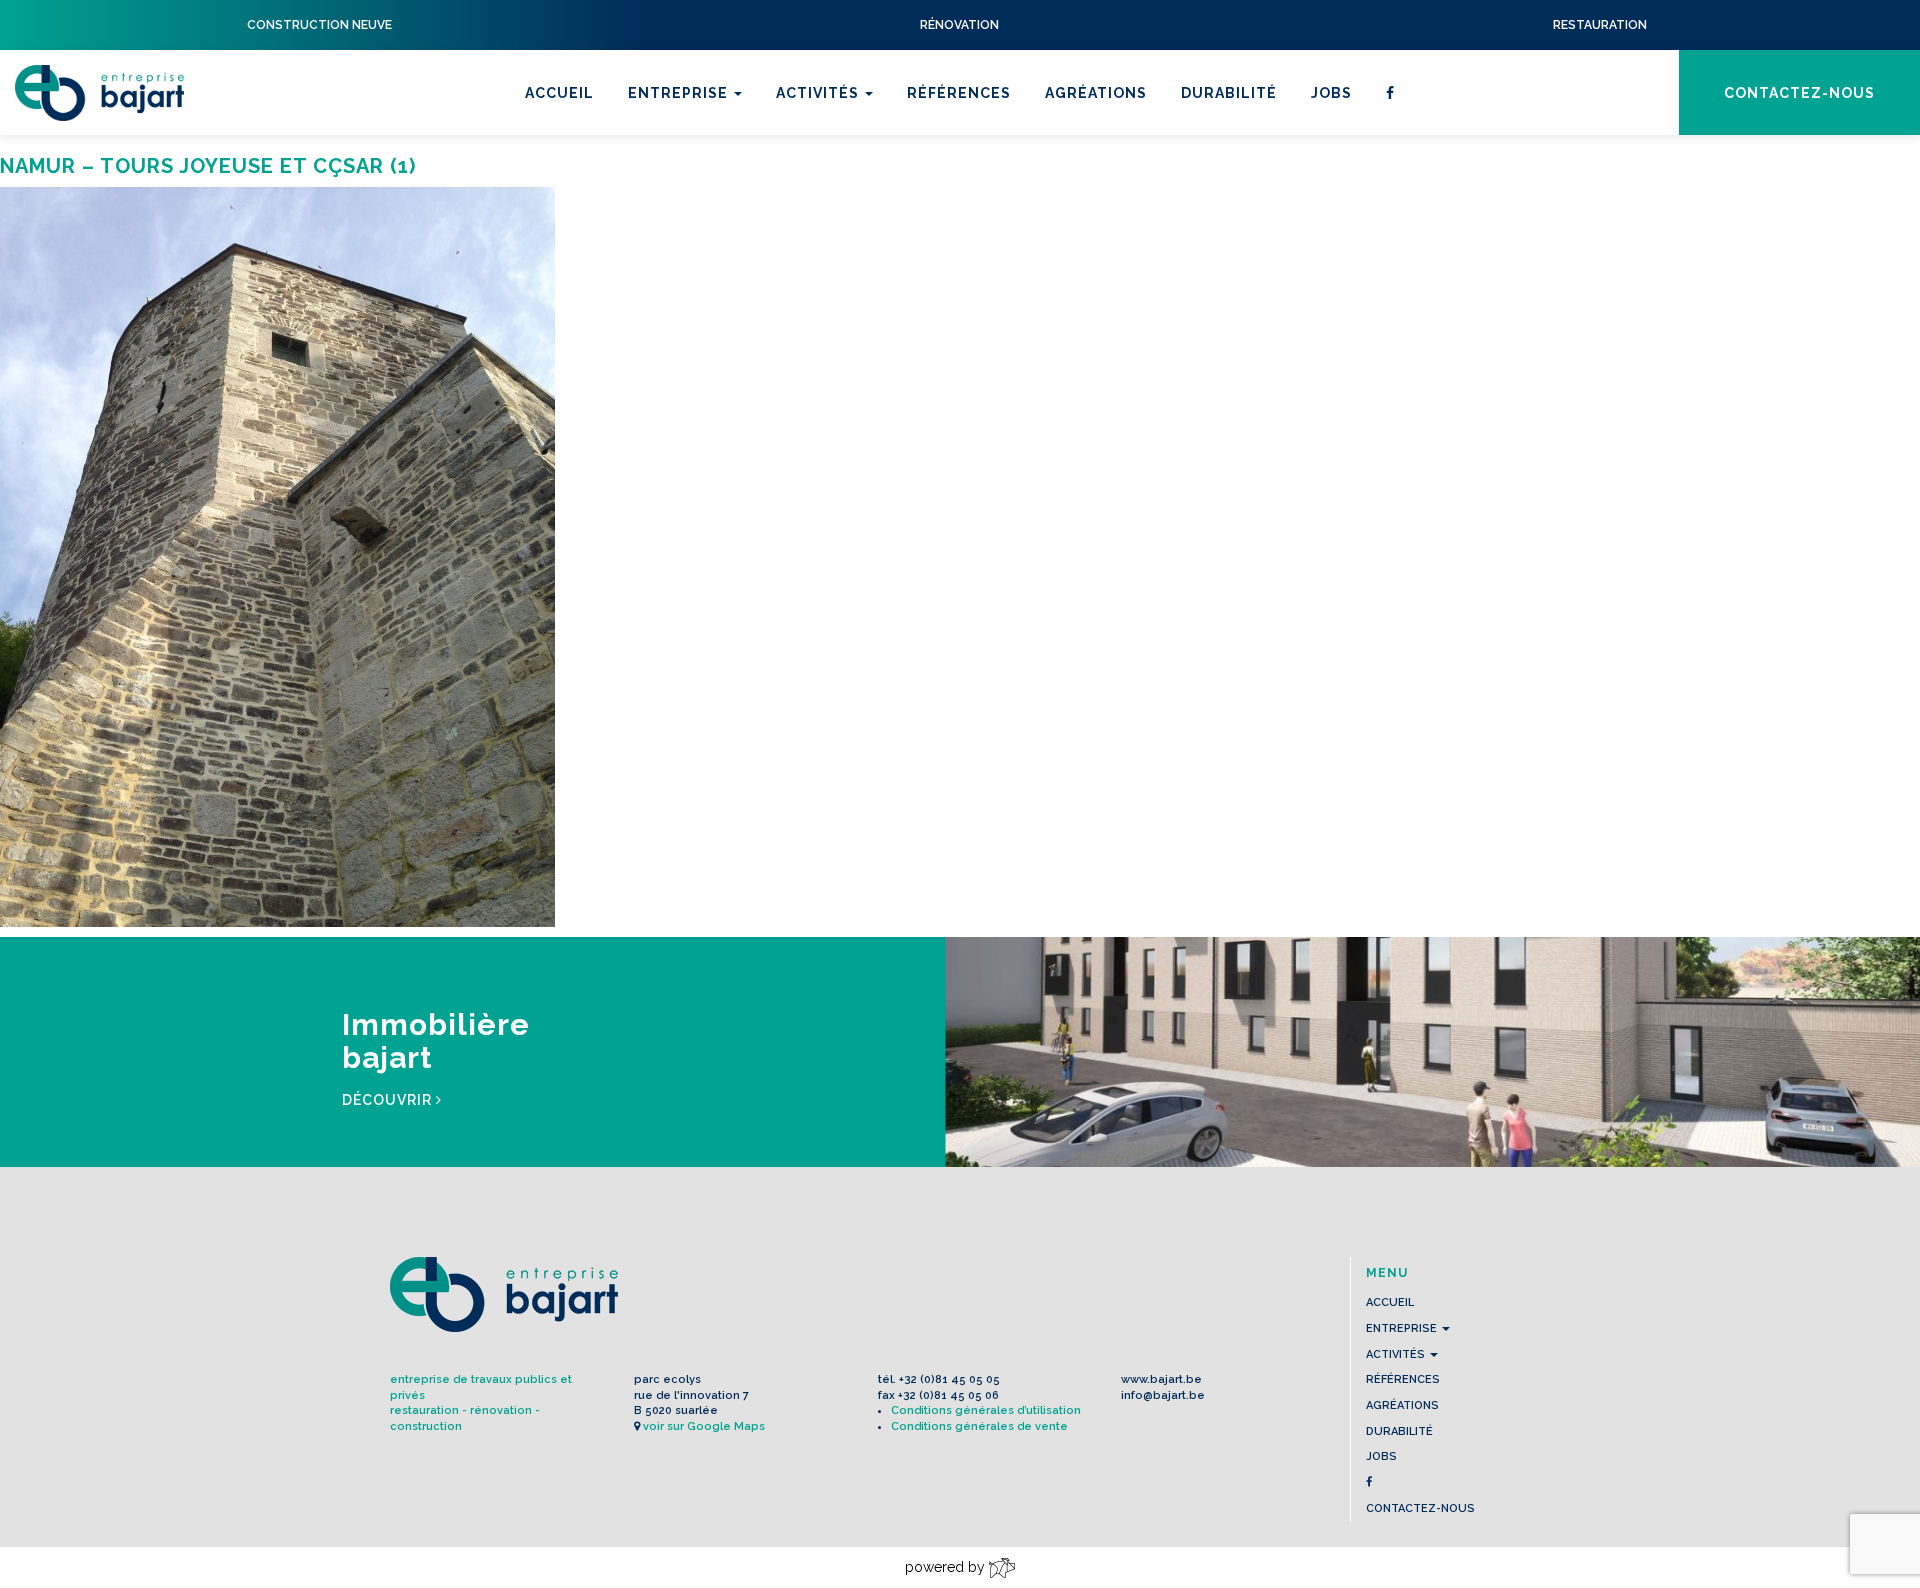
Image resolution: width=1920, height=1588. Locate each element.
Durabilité (1229, 93)
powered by (947, 1567)
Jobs (1331, 93)
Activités (819, 93)
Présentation (690, 159)
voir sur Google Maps (704, 1426)
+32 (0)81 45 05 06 (948, 1395)
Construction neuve (871, 211)
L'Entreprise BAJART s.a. (99, 93)
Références (959, 93)
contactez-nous (1799, 93)
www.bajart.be (1161, 1379)
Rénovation (831, 185)
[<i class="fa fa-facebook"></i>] (1390, 92)
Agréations (1096, 93)
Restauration (839, 159)
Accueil (559, 93)
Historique (680, 185)
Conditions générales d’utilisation (986, 1410)
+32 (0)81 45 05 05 (949, 1379)
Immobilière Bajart (862, 237)
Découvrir (389, 1100)
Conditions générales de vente (979, 1426)
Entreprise (680, 93)
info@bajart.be (1163, 1395)
